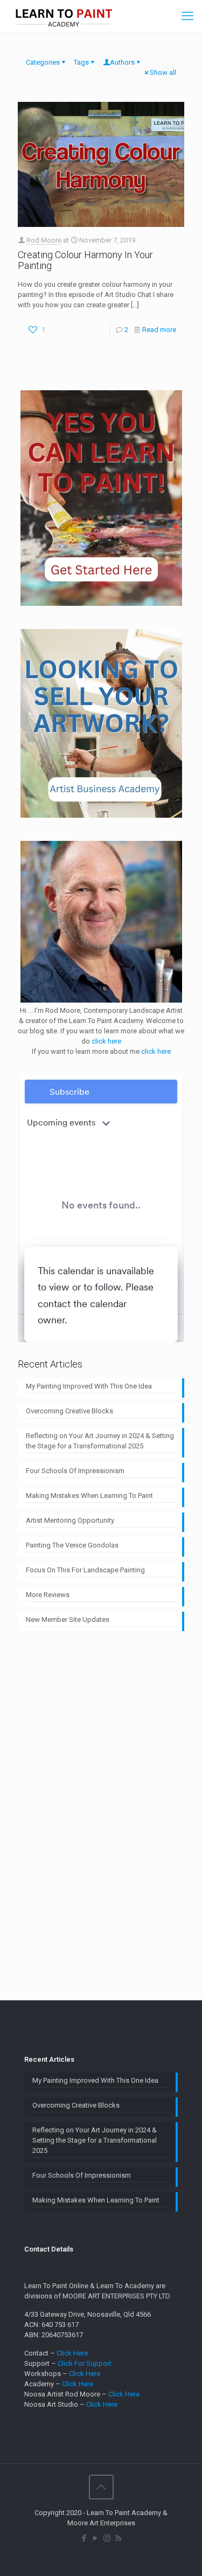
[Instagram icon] (107, 2538)
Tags (81, 62)
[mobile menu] (187, 16)
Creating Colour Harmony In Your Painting (85, 260)
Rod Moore (44, 240)
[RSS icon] (118, 2538)
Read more (159, 330)
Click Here (72, 2353)
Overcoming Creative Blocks (69, 1411)
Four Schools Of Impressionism (75, 1471)
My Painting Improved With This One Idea (89, 1386)
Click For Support (85, 2363)
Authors (122, 62)
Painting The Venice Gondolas (72, 1545)
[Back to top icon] (101, 2487)
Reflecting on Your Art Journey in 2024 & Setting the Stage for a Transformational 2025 (100, 1441)
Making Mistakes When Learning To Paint (89, 1496)
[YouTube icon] (96, 2538)
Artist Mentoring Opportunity (70, 1520)
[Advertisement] (101, 1809)
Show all (163, 72)
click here (106, 1041)
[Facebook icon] (84, 2538)
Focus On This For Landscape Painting (85, 1570)
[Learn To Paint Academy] (64, 16)
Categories (43, 62)
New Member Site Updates (68, 1620)
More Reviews (48, 1595)
